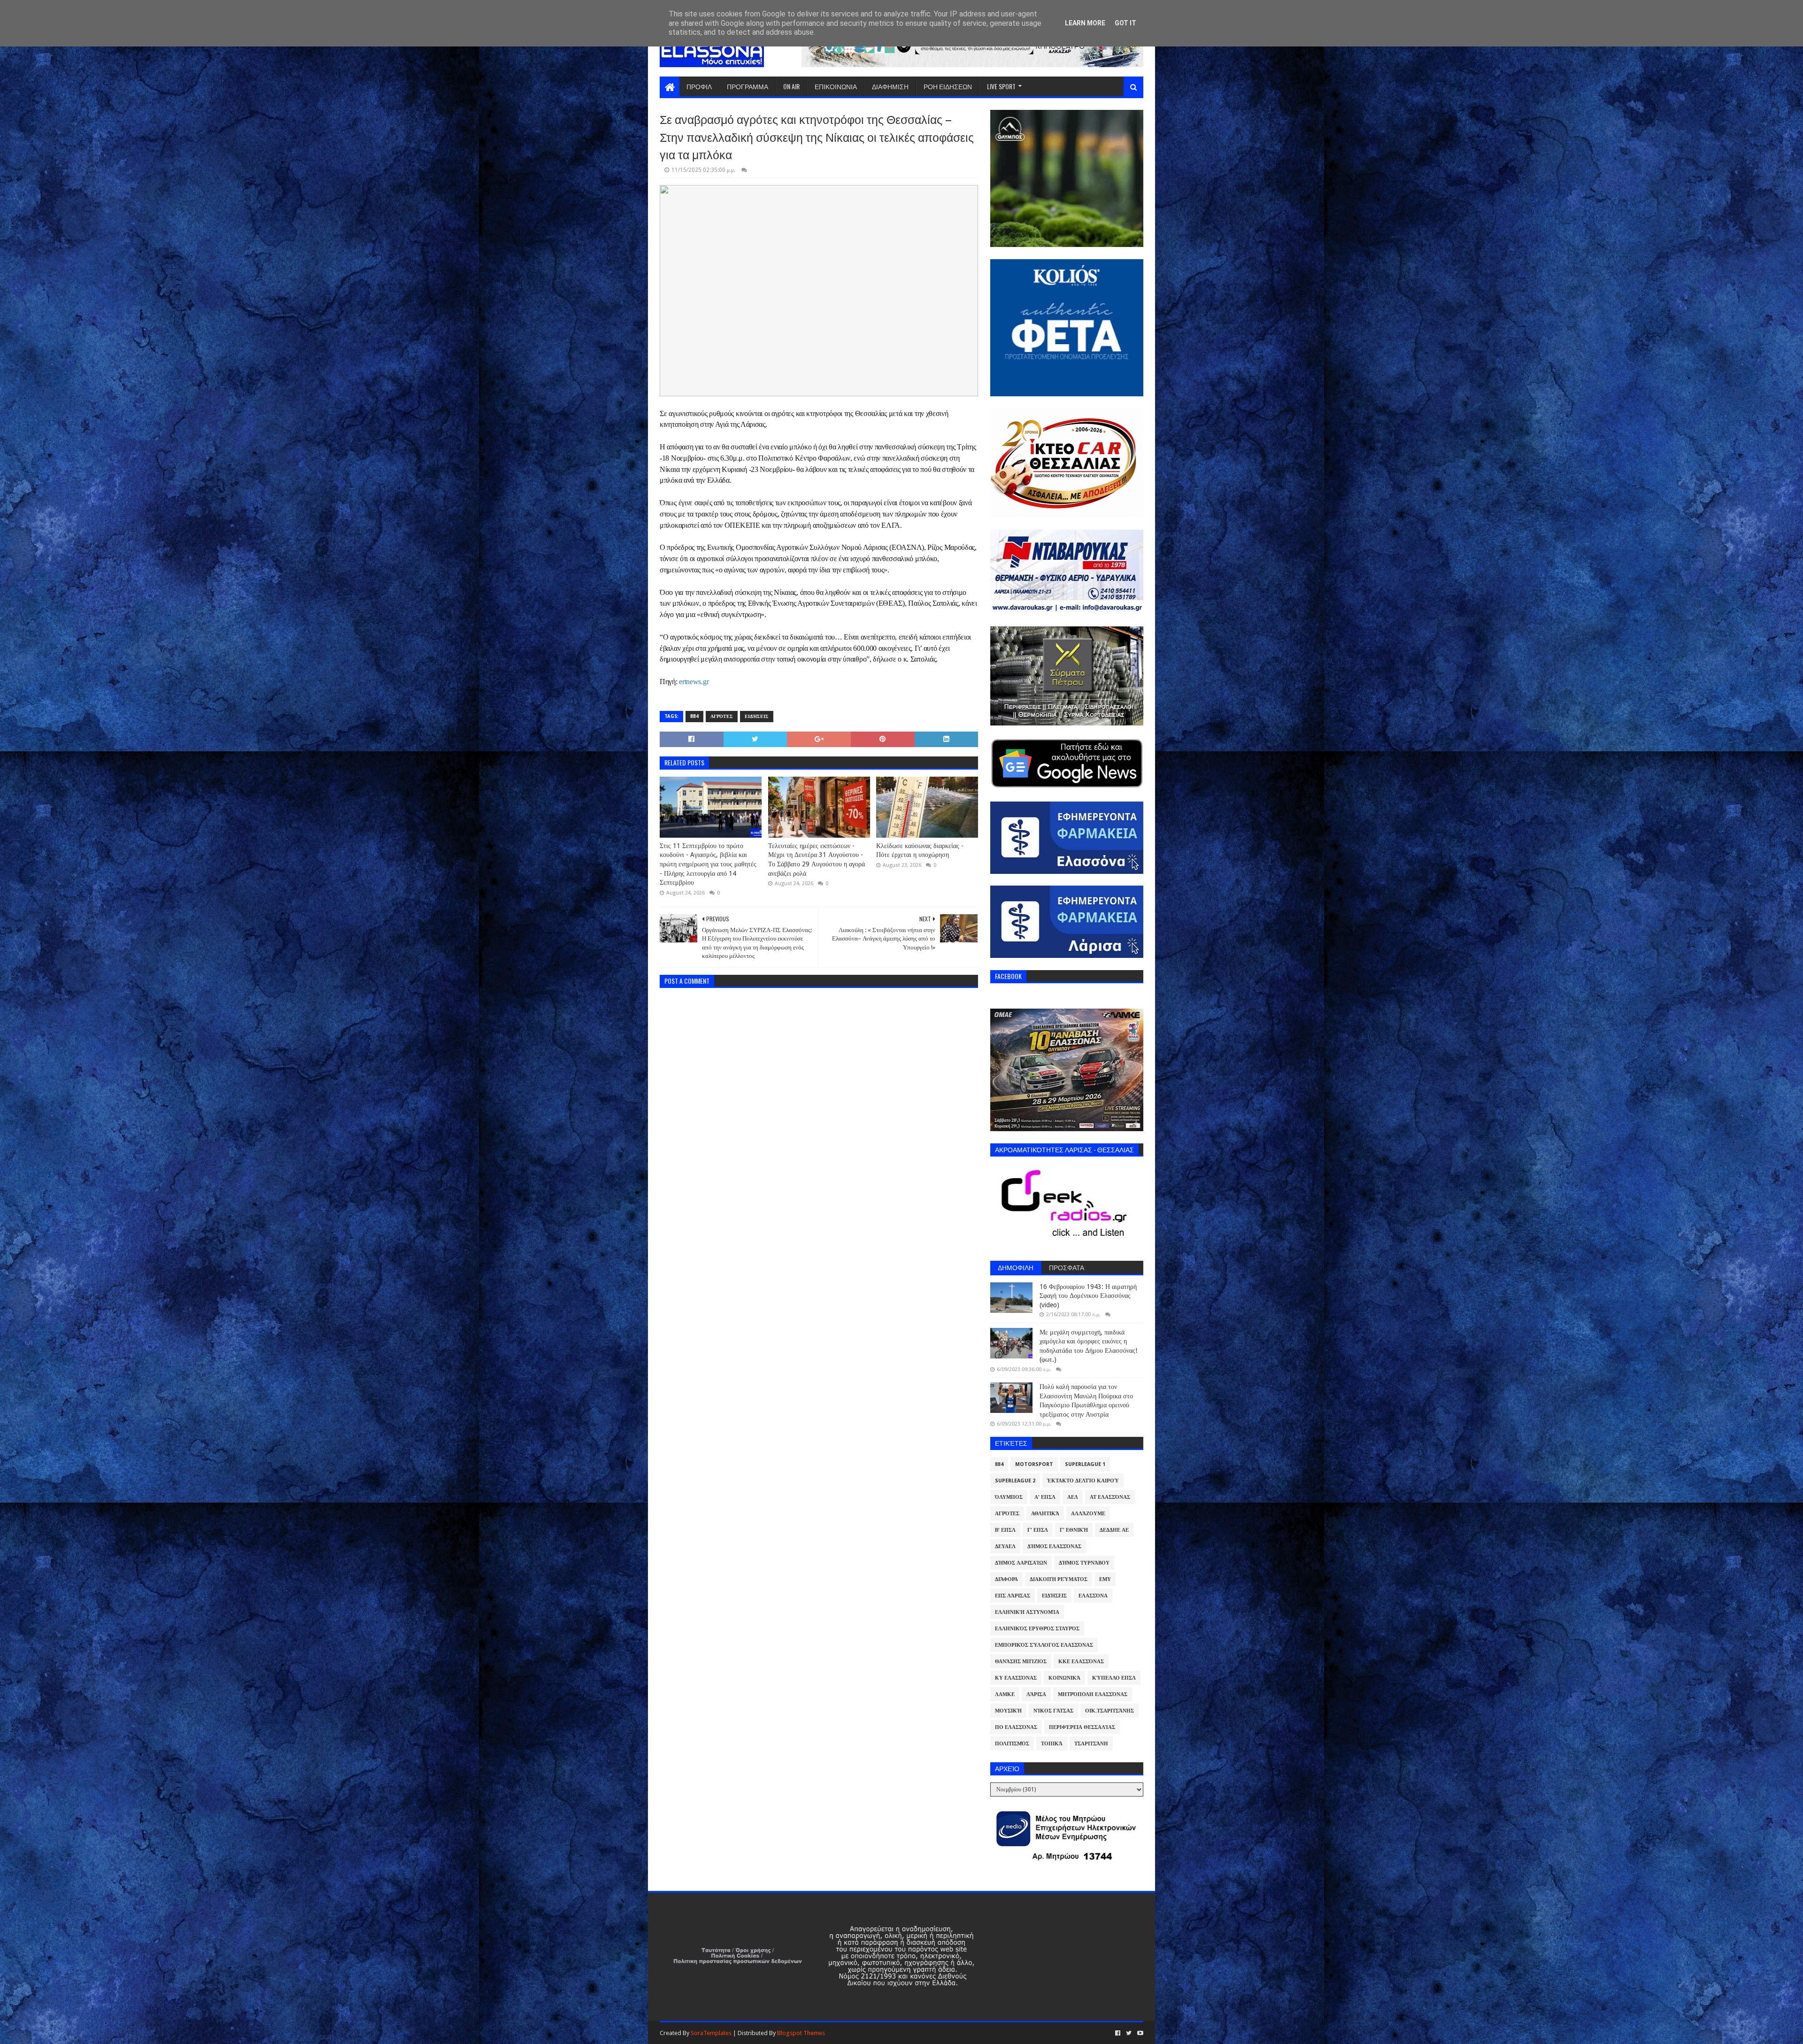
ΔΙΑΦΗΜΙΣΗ (890, 86)
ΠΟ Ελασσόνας (1016, 1727)
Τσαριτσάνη (1091, 1744)
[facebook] (1118, 2033)
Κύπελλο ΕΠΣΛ (1114, 1678)
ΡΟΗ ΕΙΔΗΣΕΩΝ (948, 86)
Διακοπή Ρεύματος (1059, 1579)
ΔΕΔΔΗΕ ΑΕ (1114, 1530)
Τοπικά (1052, 1744)
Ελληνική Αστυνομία (1027, 1612)
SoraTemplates (711, 2033)
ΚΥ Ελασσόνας (1016, 1678)
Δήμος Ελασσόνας (1054, 1546)
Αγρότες (722, 716)
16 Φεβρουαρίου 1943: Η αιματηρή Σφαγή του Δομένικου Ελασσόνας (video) (1088, 1296)
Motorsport (1034, 1464)
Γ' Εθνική (1074, 1530)
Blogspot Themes (801, 2033)
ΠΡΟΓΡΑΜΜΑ (747, 86)
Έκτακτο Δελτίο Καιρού (1083, 1481)
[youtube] (1139, 2033)
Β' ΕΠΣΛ (1005, 1530)
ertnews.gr (694, 682)
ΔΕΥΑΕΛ (1005, 1546)
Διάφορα (1006, 1579)
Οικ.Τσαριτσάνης (1110, 1711)
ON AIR (791, 86)
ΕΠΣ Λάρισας (1013, 1596)
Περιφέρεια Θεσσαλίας (1082, 1727)
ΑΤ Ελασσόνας (1110, 1497)
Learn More (1085, 23)
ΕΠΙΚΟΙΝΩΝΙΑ (836, 86)
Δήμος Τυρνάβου (1084, 1563)
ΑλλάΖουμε (1088, 1514)
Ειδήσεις (757, 716)
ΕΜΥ (1105, 1579)
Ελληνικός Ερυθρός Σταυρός (1037, 1629)
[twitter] (1129, 2033)
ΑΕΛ (1073, 1497)
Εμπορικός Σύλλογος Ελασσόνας (1044, 1645)
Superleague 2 (1015, 1481)
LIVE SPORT (1001, 86)
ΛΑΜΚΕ (1005, 1694)
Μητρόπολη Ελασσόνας (1093, 1694)
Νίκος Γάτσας (1053, 1711)
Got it (1125, 23)
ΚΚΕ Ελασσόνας (1081, 1662)
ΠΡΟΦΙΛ (699, 86)
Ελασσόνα (1093, 1596)
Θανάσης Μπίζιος (1021, 1662)
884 (694, 716)
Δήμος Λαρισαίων (1021, 1563)
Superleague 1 (1085, 1464)
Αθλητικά (1045, 1514)
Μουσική (1008, 1711)
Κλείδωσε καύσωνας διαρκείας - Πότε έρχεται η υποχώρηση (920, 850)
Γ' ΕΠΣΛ (1038, 1530)
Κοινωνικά (1064, 1678)
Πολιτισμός (1012, 1744)
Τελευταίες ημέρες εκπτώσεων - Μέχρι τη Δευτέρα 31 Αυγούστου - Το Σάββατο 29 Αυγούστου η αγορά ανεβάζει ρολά (817, 860)
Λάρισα (1036, 1694)
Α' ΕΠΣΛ (1045, 1497)
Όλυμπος (1009, 1497)
